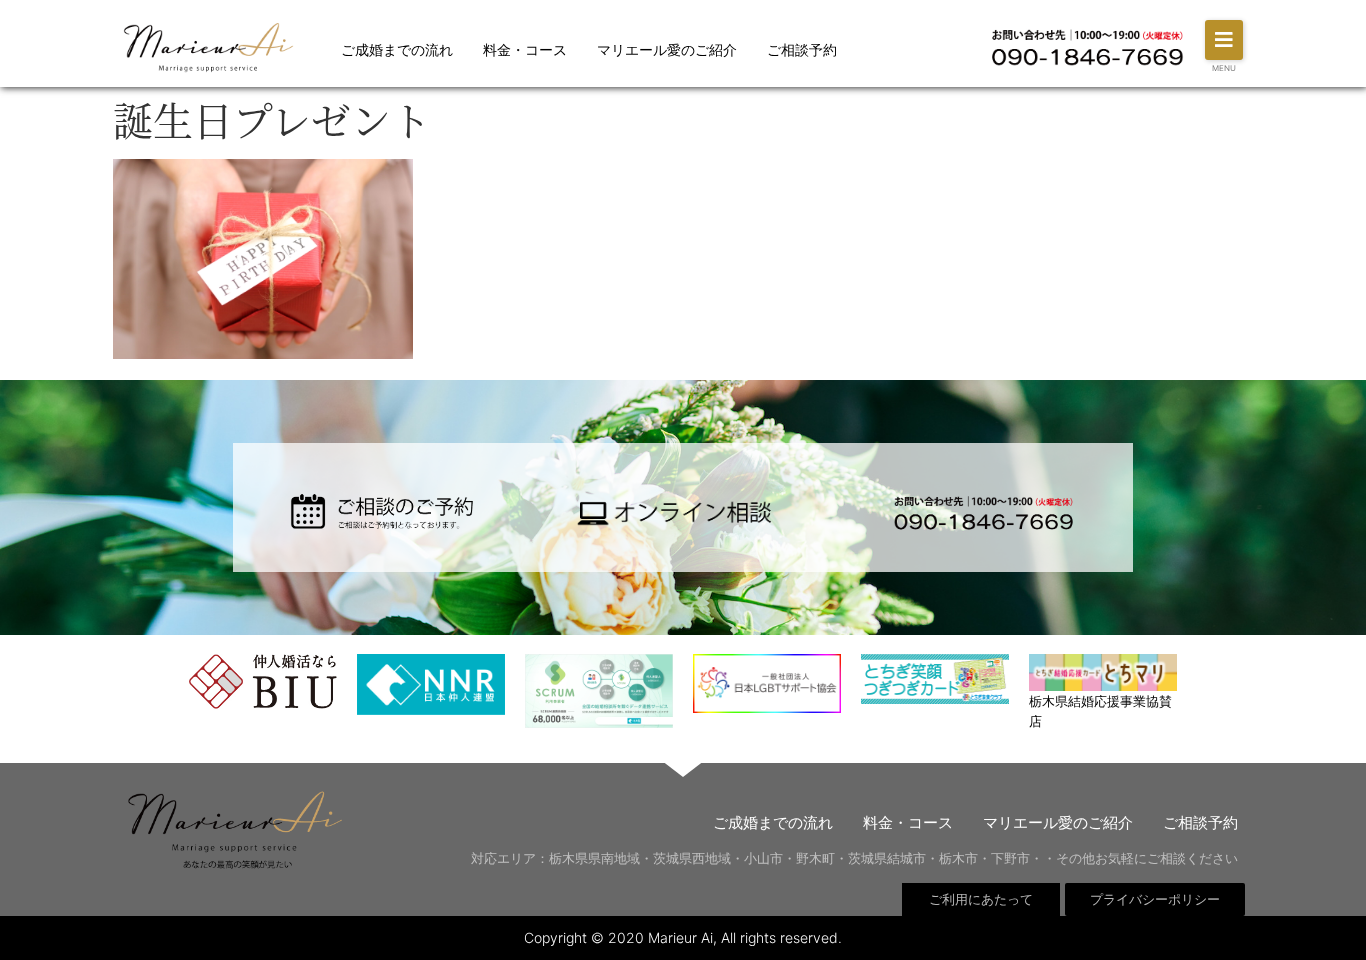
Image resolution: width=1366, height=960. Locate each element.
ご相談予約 (802, 49)
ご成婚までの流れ (397, 49)
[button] (1224, 40)
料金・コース (525, 49)
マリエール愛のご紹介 (667, 49)
